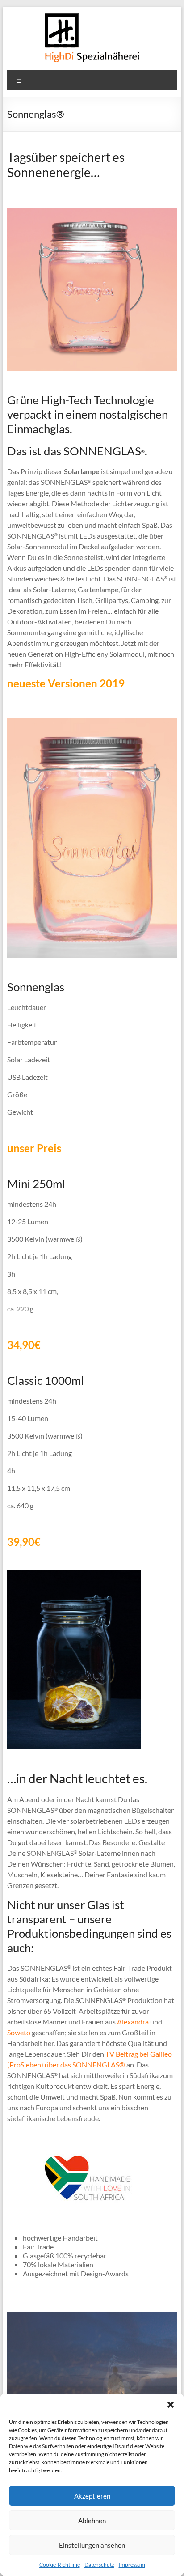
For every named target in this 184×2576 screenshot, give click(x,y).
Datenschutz (99, 2565)
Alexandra (133, 2022)
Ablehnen (92, 2521)
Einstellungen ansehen (92, 2545)
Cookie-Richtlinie (60, 2565)
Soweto (19, 2032)
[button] (171, 2405)
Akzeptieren (92, 2496)
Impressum (132, 2565)
